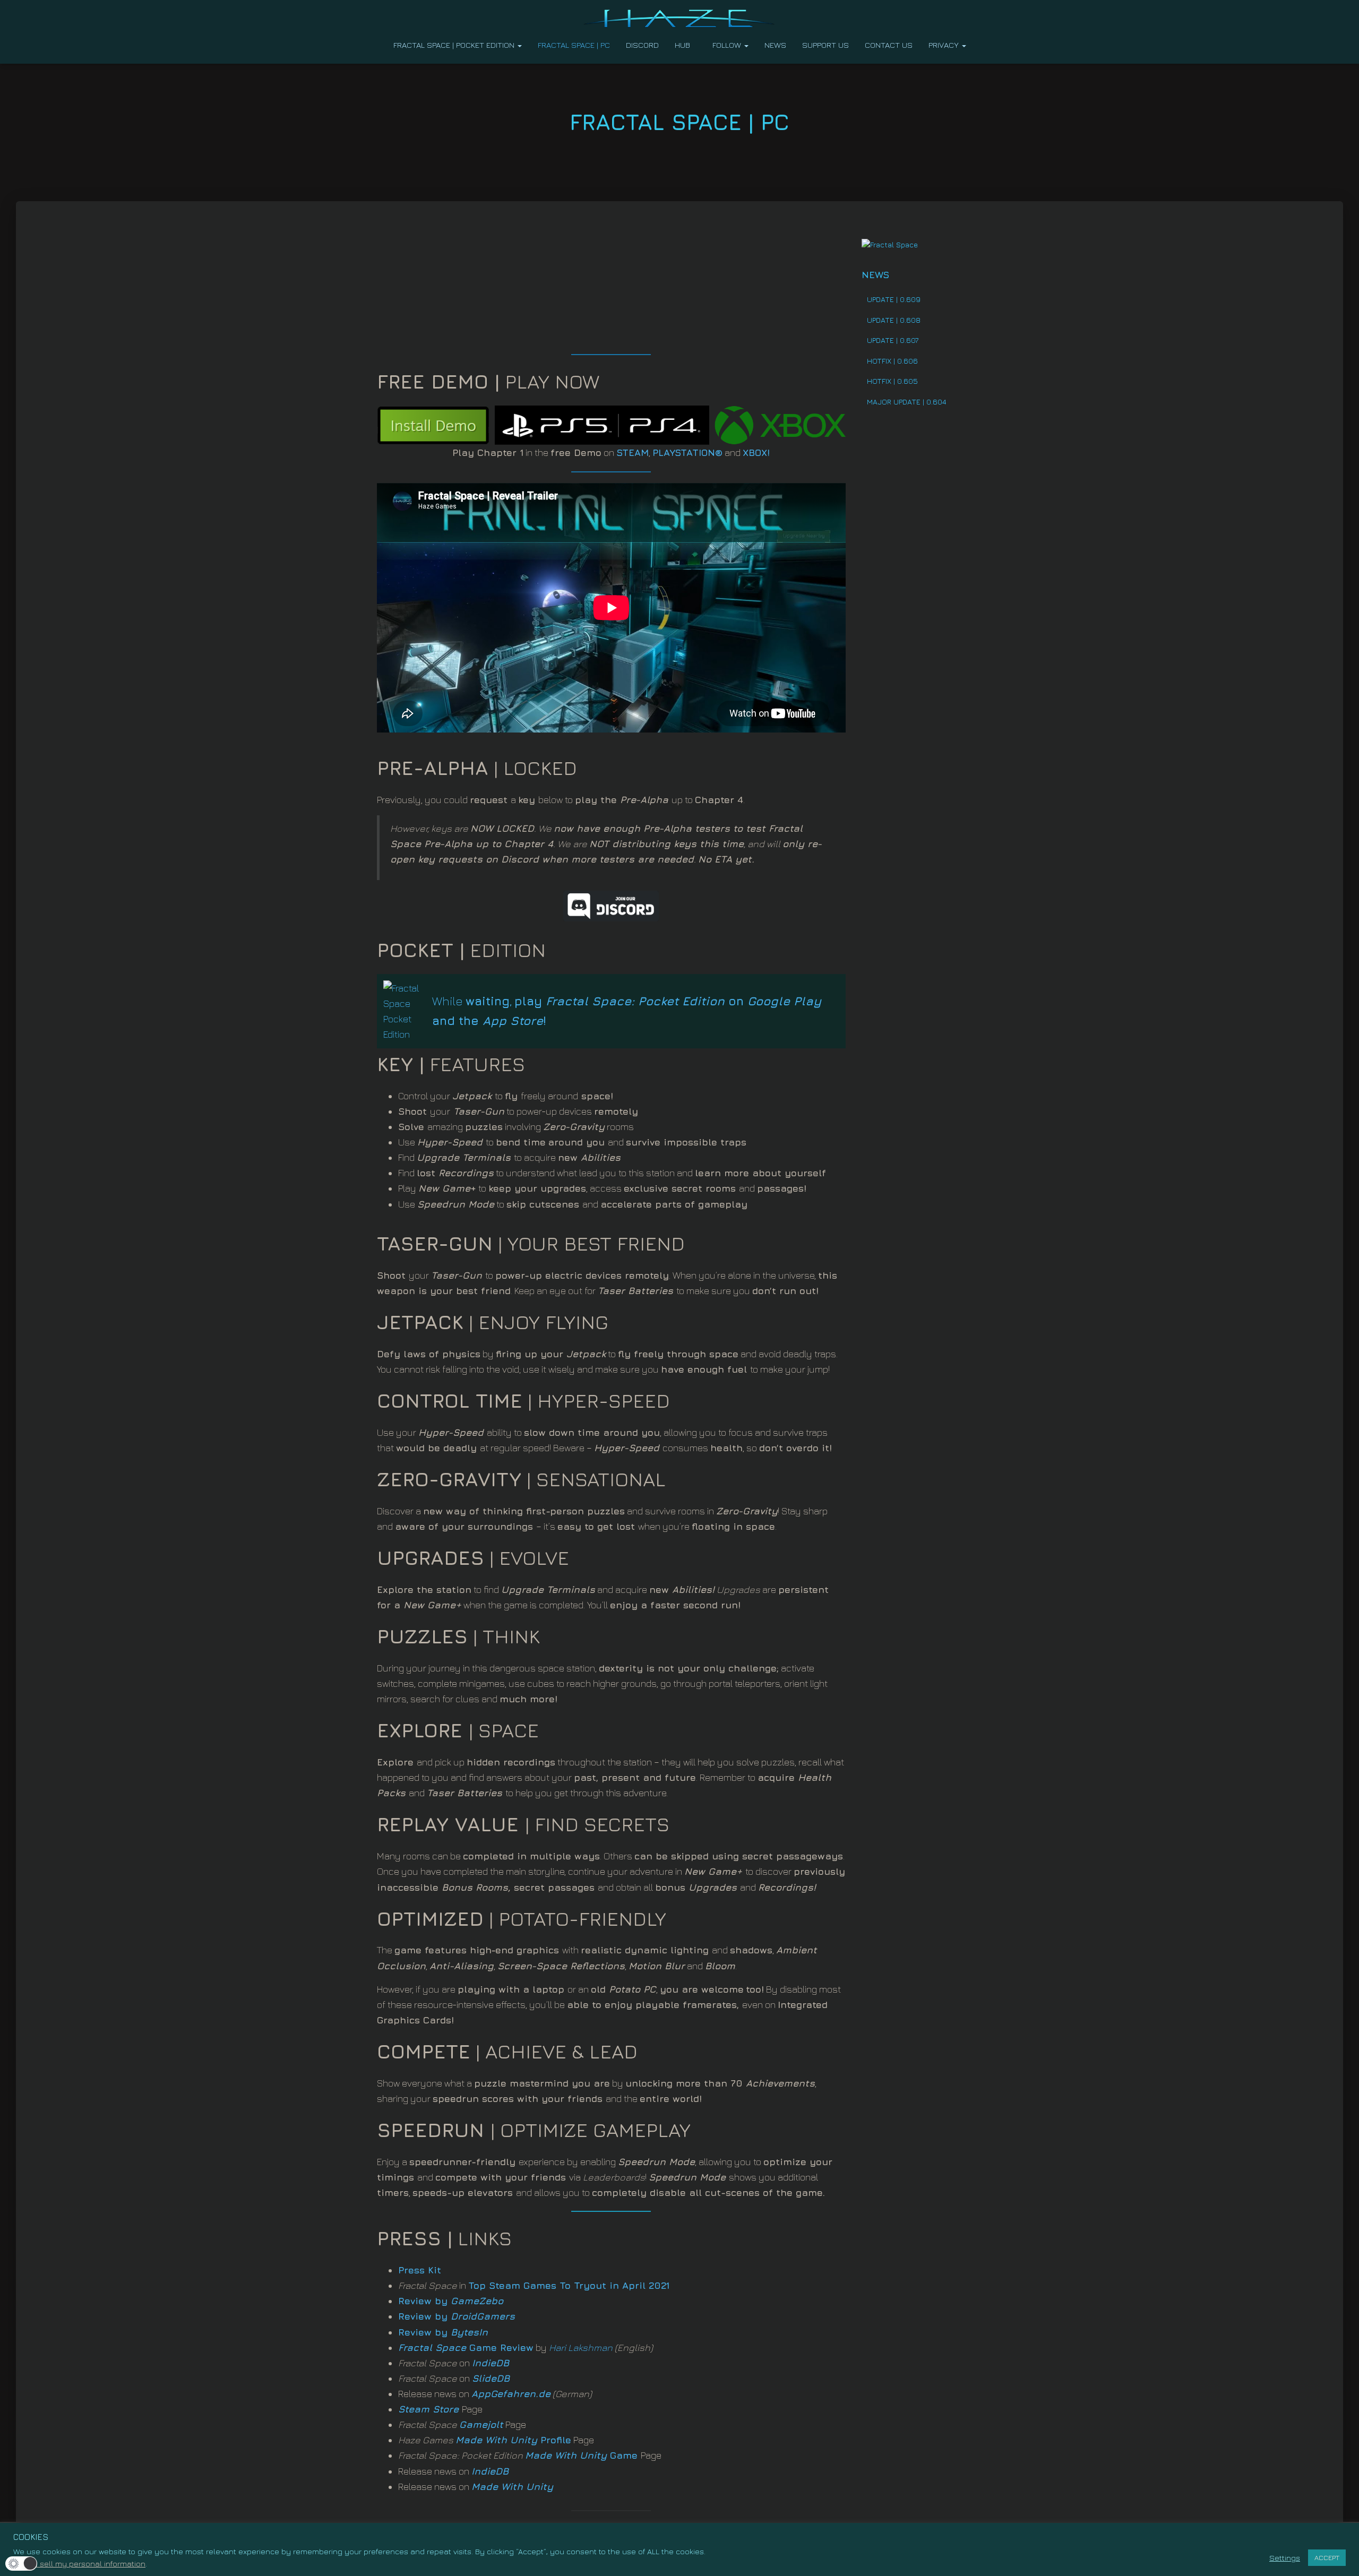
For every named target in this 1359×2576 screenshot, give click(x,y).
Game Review (466, 2347)
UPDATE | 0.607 (893, 340)
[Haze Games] (680, 19)
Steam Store (428, 2409)
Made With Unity (566, 2455)
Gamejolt (481, 2424)
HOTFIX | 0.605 (892, 381)
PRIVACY (945, 45)
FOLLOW (728, 45)
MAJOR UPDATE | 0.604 (907, 402)
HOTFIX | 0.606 (892, 361)
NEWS (775, 45)
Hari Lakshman (581, 2347)
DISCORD (642, 45)
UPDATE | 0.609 (894, 299)
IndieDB (491, 2363)
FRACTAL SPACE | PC (574, 45)
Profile (513, 2440)
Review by (451, 2301)
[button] (519, 45)
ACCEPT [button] (1327, 2557)
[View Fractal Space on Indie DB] (890, 244)
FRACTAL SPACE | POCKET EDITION (455, 45)
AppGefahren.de (511, 2394)
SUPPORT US (825, 45)
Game (622, 2455)
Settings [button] (1285, 2558)
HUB (682, 45)
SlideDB (491, 2378)
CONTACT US (889, 45)
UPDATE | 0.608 (894, 320)
